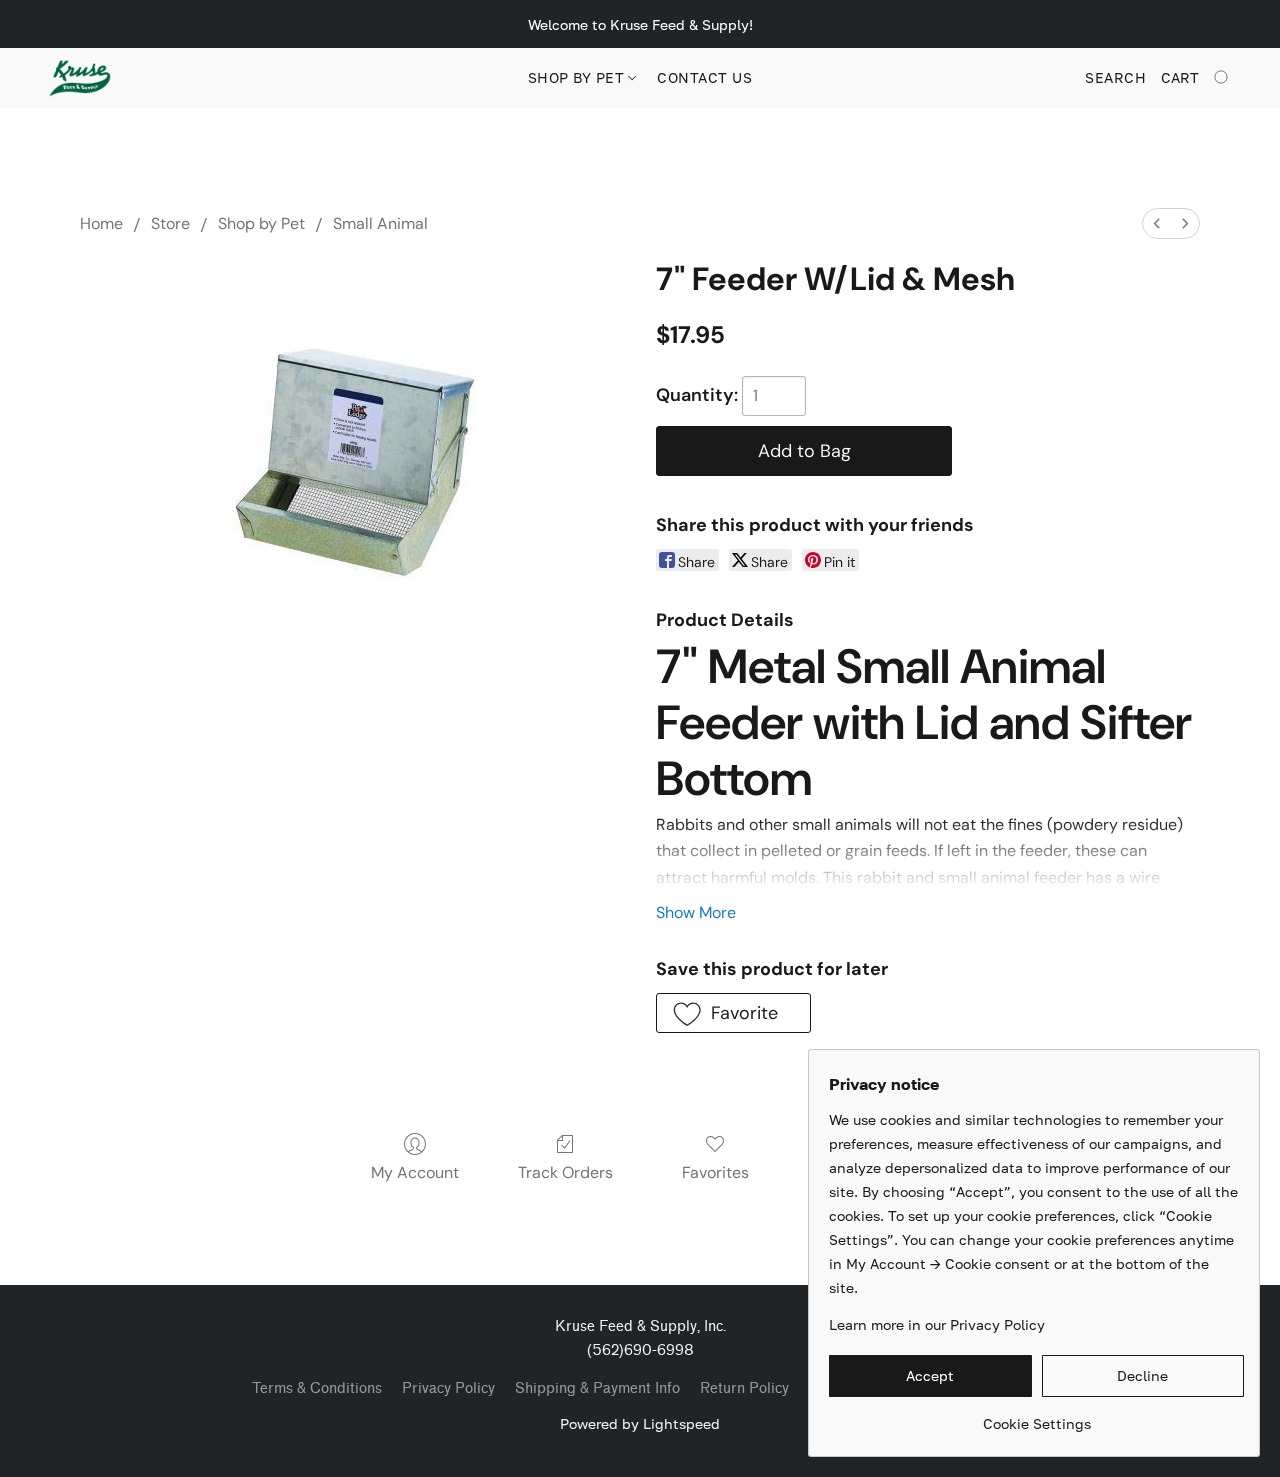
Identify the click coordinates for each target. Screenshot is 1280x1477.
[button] (80, 78)
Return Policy (744, 1388)
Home (101, 223)
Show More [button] (696, 912)
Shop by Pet (578, 77)
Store (170, 223)
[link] (1036, 1416)
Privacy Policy (448, 1388)
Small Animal (380, 223)
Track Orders (565, 1172)
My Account (415, 1172)
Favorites (715, 1172)
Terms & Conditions (317, 1388)
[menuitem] (1157, 223)
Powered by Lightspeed (640, 1423)
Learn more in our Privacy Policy (937, 1324)
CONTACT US (704, 77)
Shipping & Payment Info (597, 1388)
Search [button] (1115, 77)
